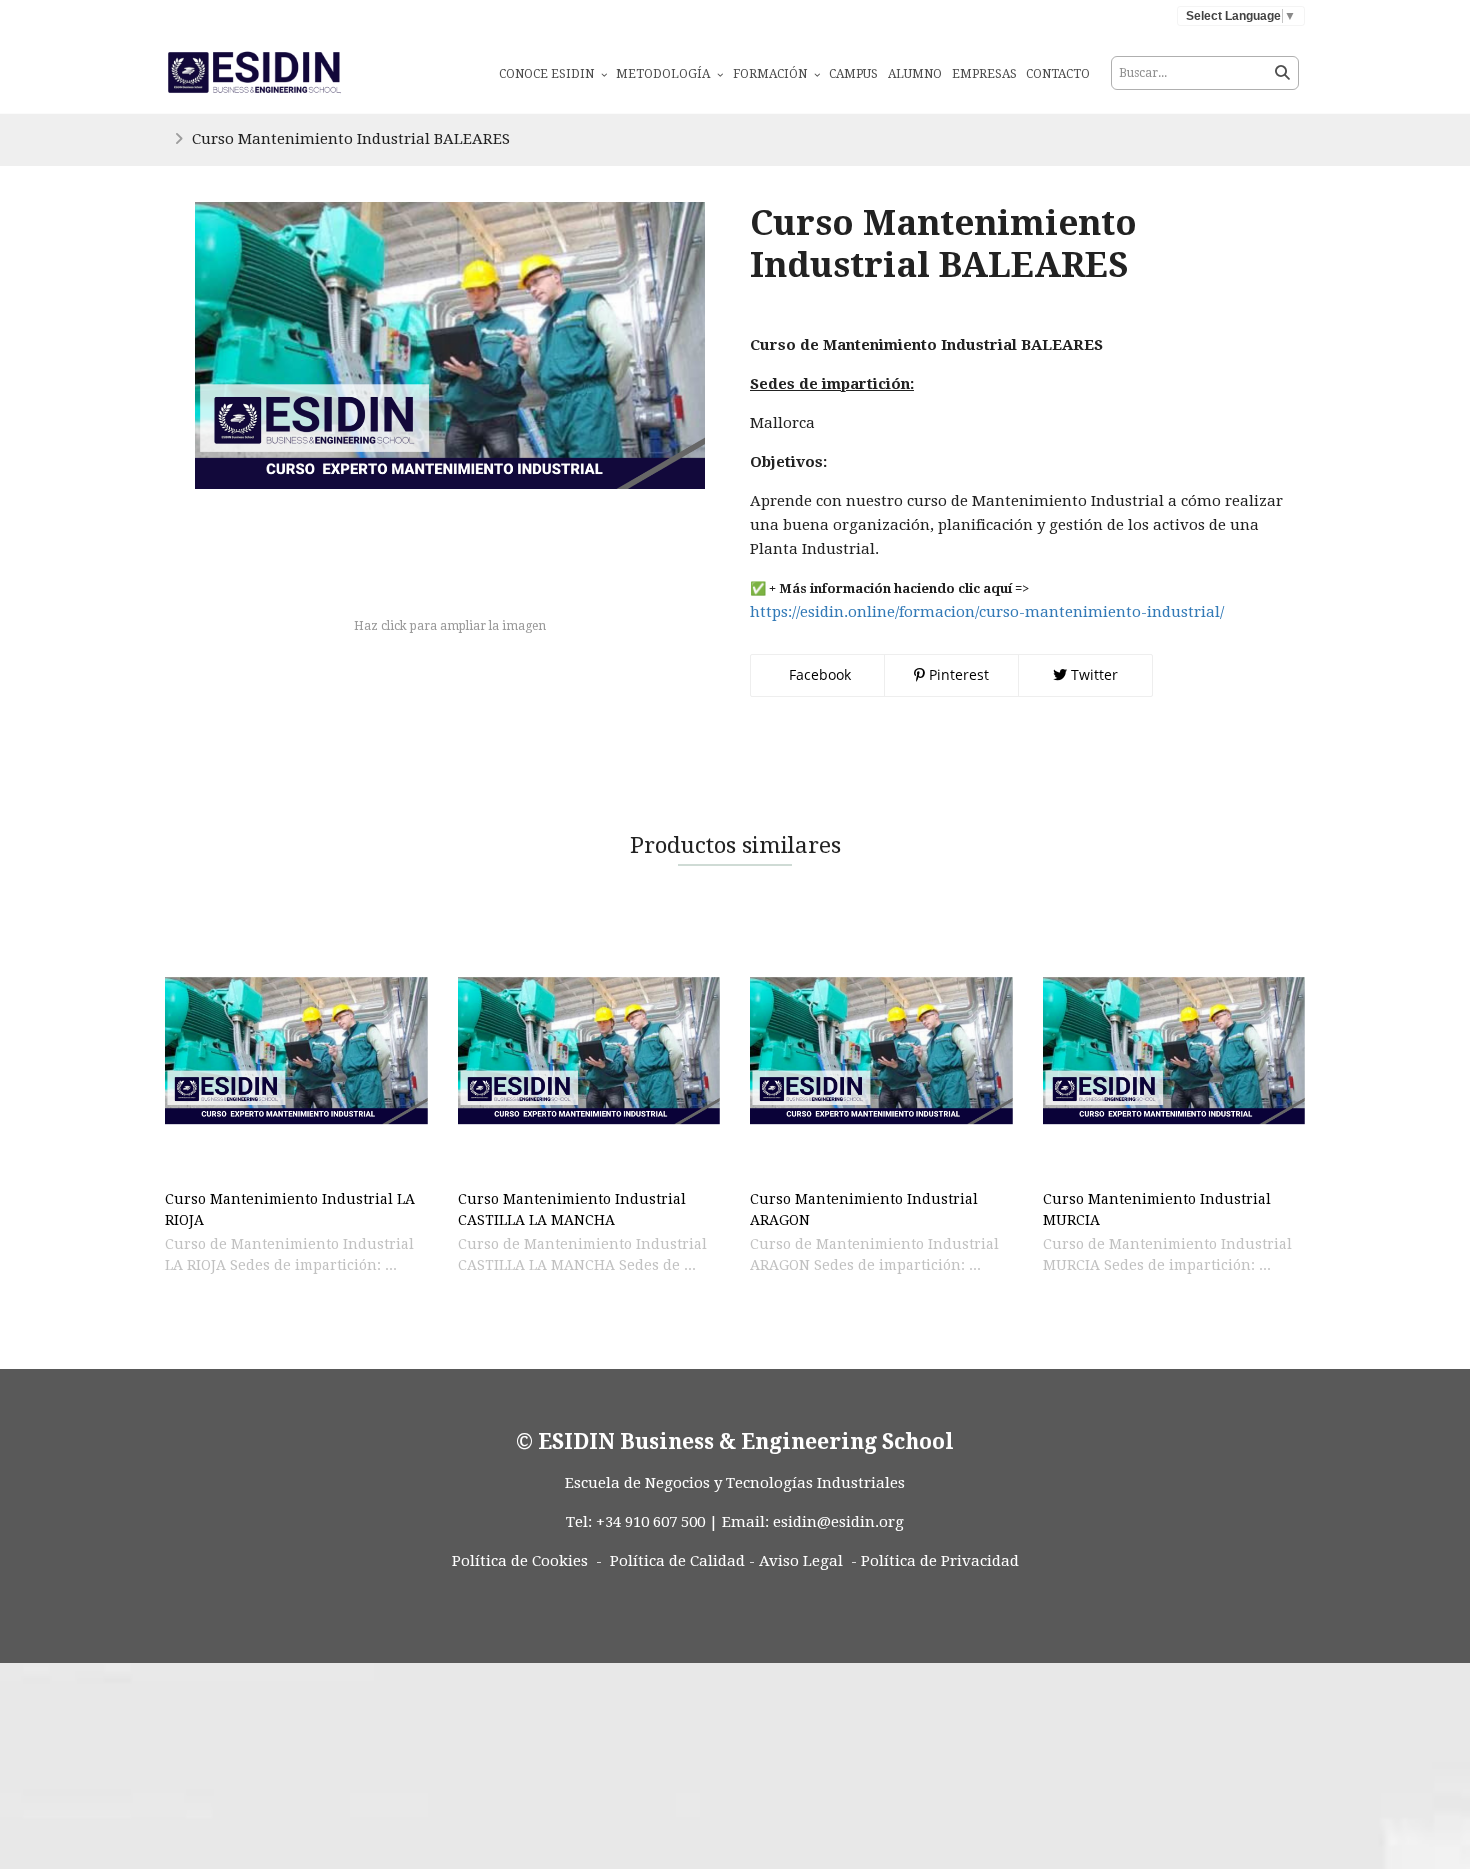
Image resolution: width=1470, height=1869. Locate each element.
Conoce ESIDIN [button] (548, 74)
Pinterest (957, 674)
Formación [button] (771, 74)
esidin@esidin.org (838, 1522)
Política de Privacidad (940, 1561)
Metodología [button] (664, 74)
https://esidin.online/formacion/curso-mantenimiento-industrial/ (987, 612)
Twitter (1092, 674)
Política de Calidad (677, 1561)
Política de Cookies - (527, 1561)
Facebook (818, 674)
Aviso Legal (801, 1561)
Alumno (915, 74)
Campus (853, 74)
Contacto (1058, 74)
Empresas (984, 74)
